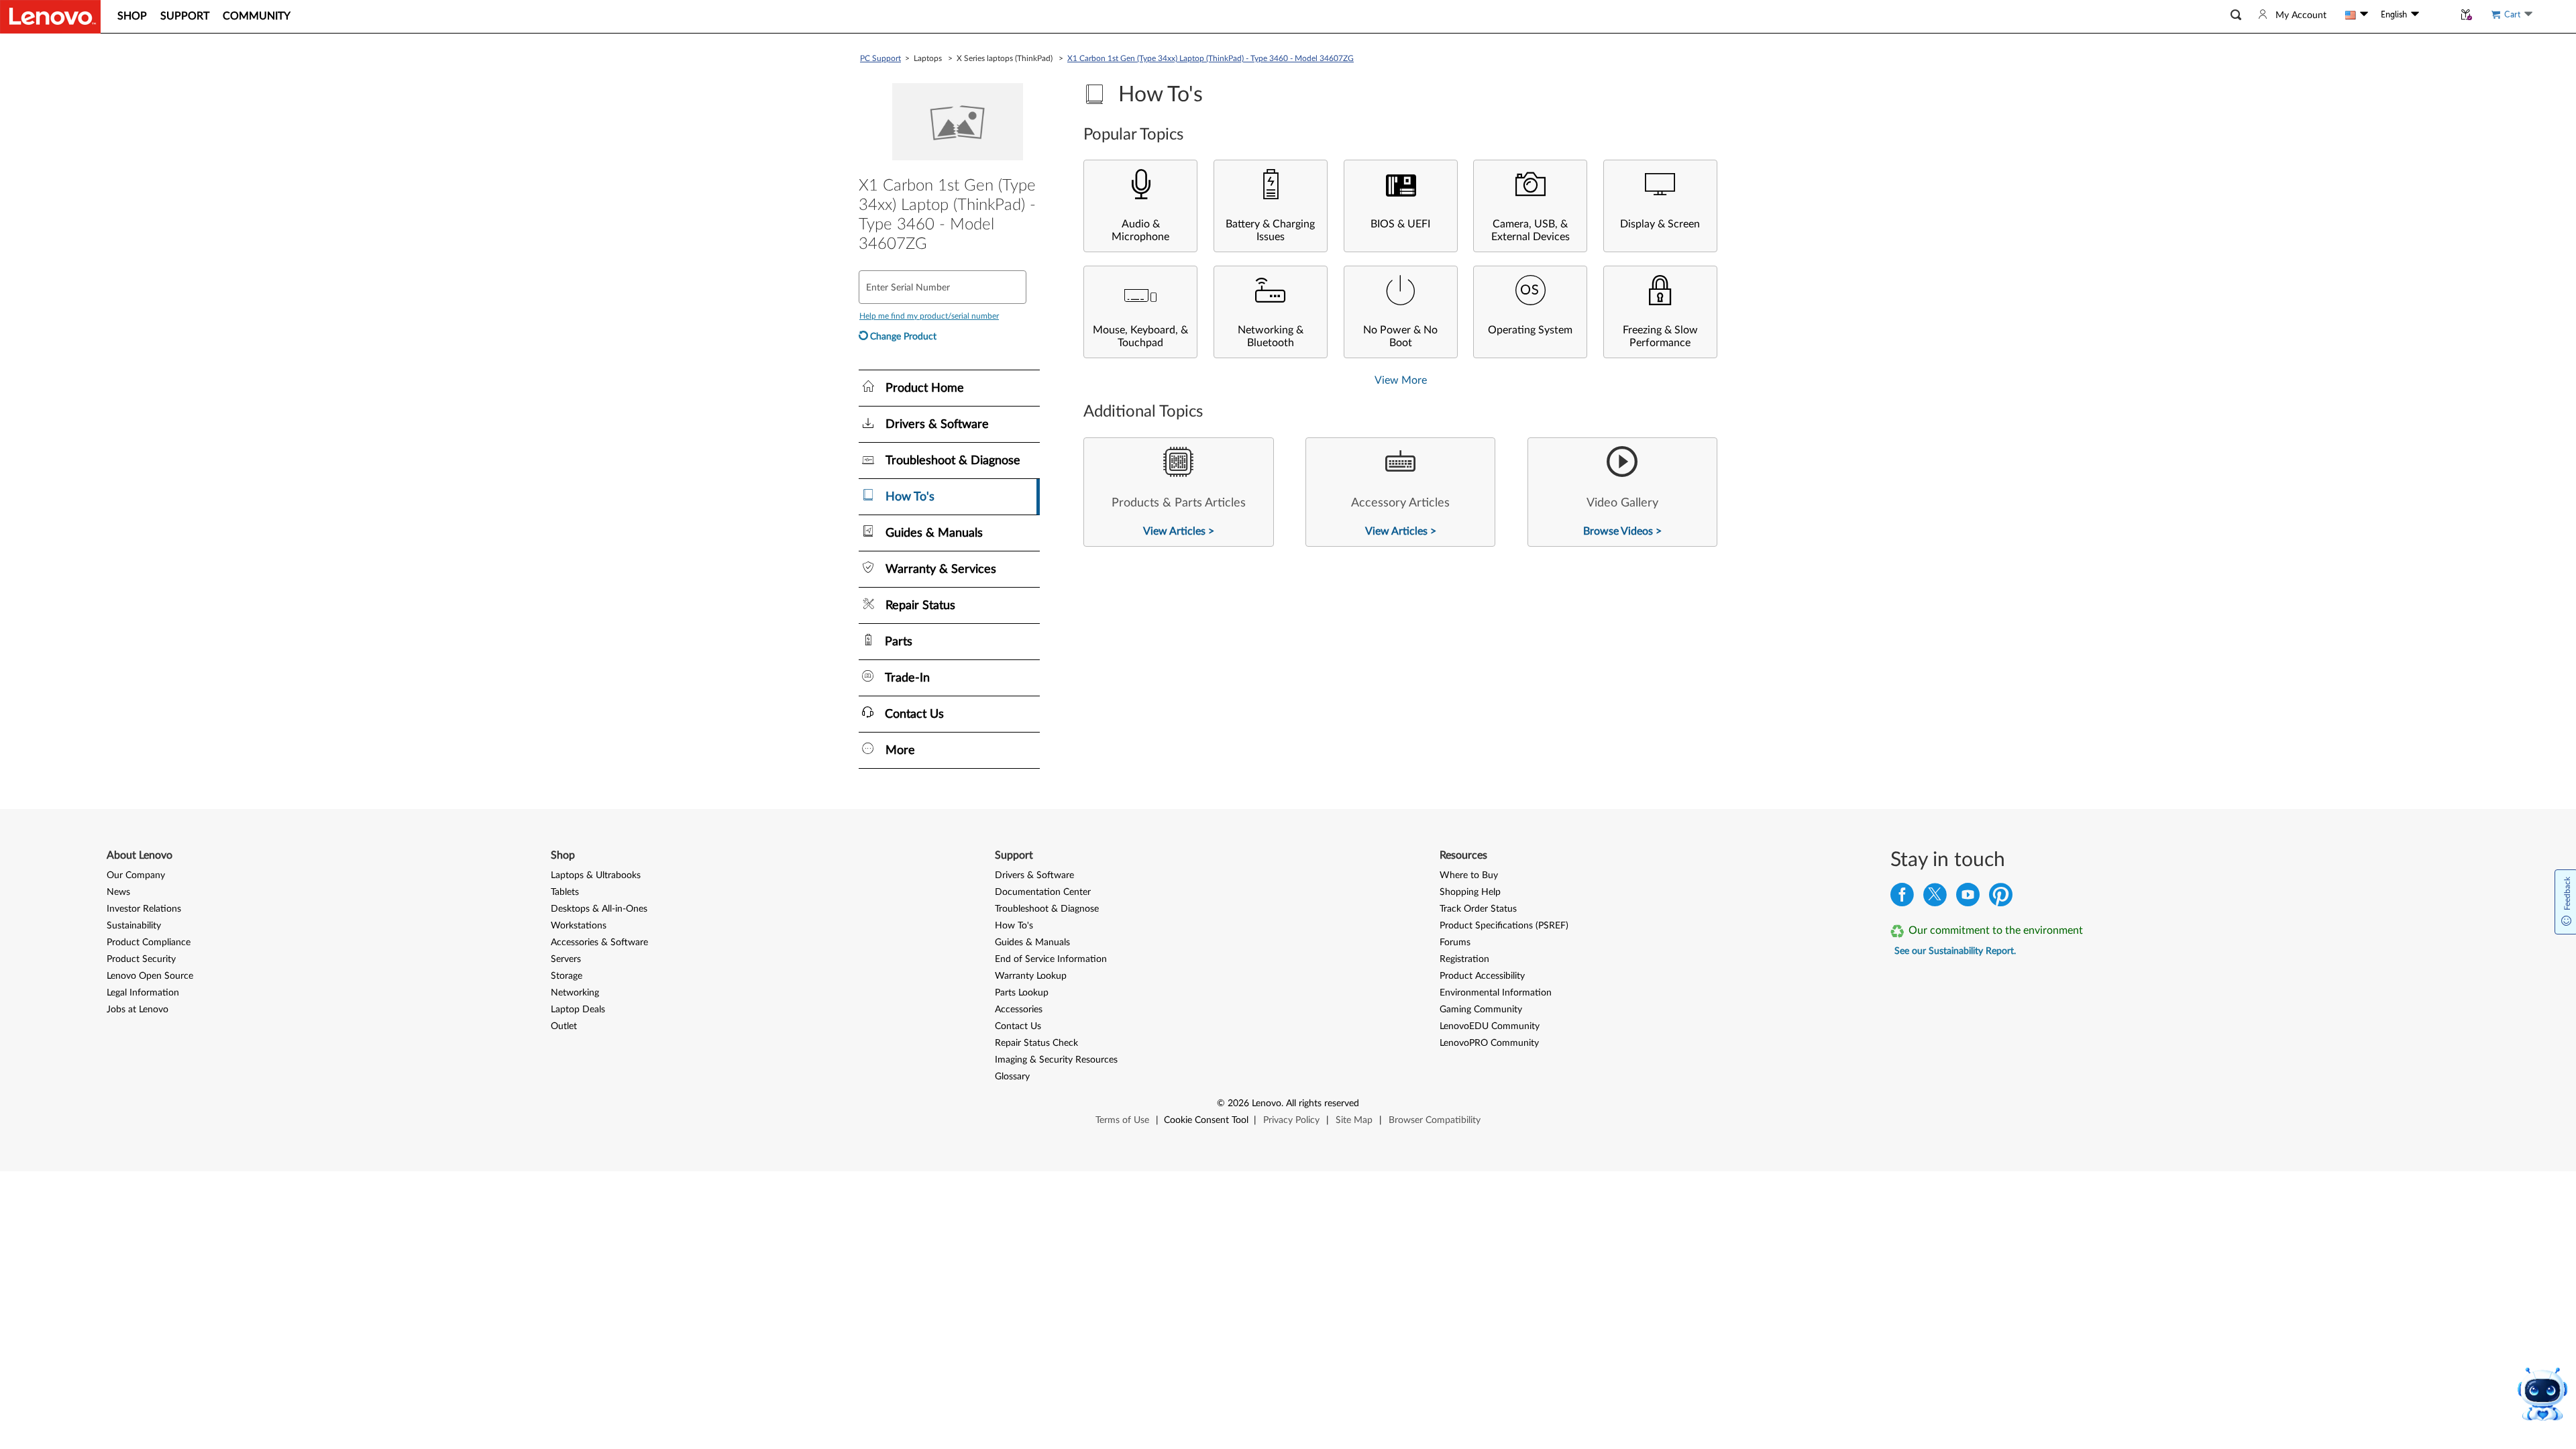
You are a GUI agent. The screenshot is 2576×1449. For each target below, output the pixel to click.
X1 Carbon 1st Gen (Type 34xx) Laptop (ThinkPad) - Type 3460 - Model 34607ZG (1211, 58)
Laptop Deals (578, 1010)
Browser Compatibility (1435, 1120)
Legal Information (143, 993)
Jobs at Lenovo (138, 1010)
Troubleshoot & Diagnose (1047, 909)
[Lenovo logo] (50, 17)
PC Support (880, 58)
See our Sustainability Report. (1955, 951)
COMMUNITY (257, 16)
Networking (575, 993)
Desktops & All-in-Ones (599, 909)
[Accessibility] (2436, 15)
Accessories (1019, 1010)
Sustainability (134, 926)
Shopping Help (1470, 892)
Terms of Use (1122, 1120)
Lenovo (1267, 1104)
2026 (1238, 1104)
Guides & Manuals (1032, 943)
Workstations (579, 926)
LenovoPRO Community (1489, 1043)
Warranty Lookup (1031, 976)
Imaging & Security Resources (1056, 1060)
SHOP (132, 16)
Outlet (564, 1026)
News (118, 892)
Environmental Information (1496, 993)
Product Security (141, 959)
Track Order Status (1478, 909)
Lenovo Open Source (150, 976)
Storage (567, 976)
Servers (566, 959)
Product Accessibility (1482, 976)
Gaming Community (1481, 1010)
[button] (2236, 15)
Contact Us (1018, 1026)
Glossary (1012, 1077)
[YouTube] (1968, 898)
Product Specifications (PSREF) (1504, 926)
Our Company (136, 875)
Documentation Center (1043, 892)
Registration (1464, 959)
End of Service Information (1051, 959)
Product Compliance (149, 943)
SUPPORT (185, 16)
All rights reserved (1323, 1104)
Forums (1455, 943)
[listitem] (1178, 492)
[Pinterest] (2001, 898)
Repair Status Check (1036, 1043)
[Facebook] (1902, 898)
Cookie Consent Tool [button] (1206, 1120)
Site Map (1354, 1120)
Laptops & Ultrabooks (596, 875)
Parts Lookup (1022, 993)
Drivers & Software (1034, 875)
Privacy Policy (1291, 1120)
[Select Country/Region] (2357, 15)
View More (1401, 380)
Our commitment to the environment (1996, 930)
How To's (1014, 926)
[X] (1935, 898)
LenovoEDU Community (1490, 1026)
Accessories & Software (599, 943)
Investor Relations (144, 909)
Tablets (565, 892)
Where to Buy (1469, 875)
